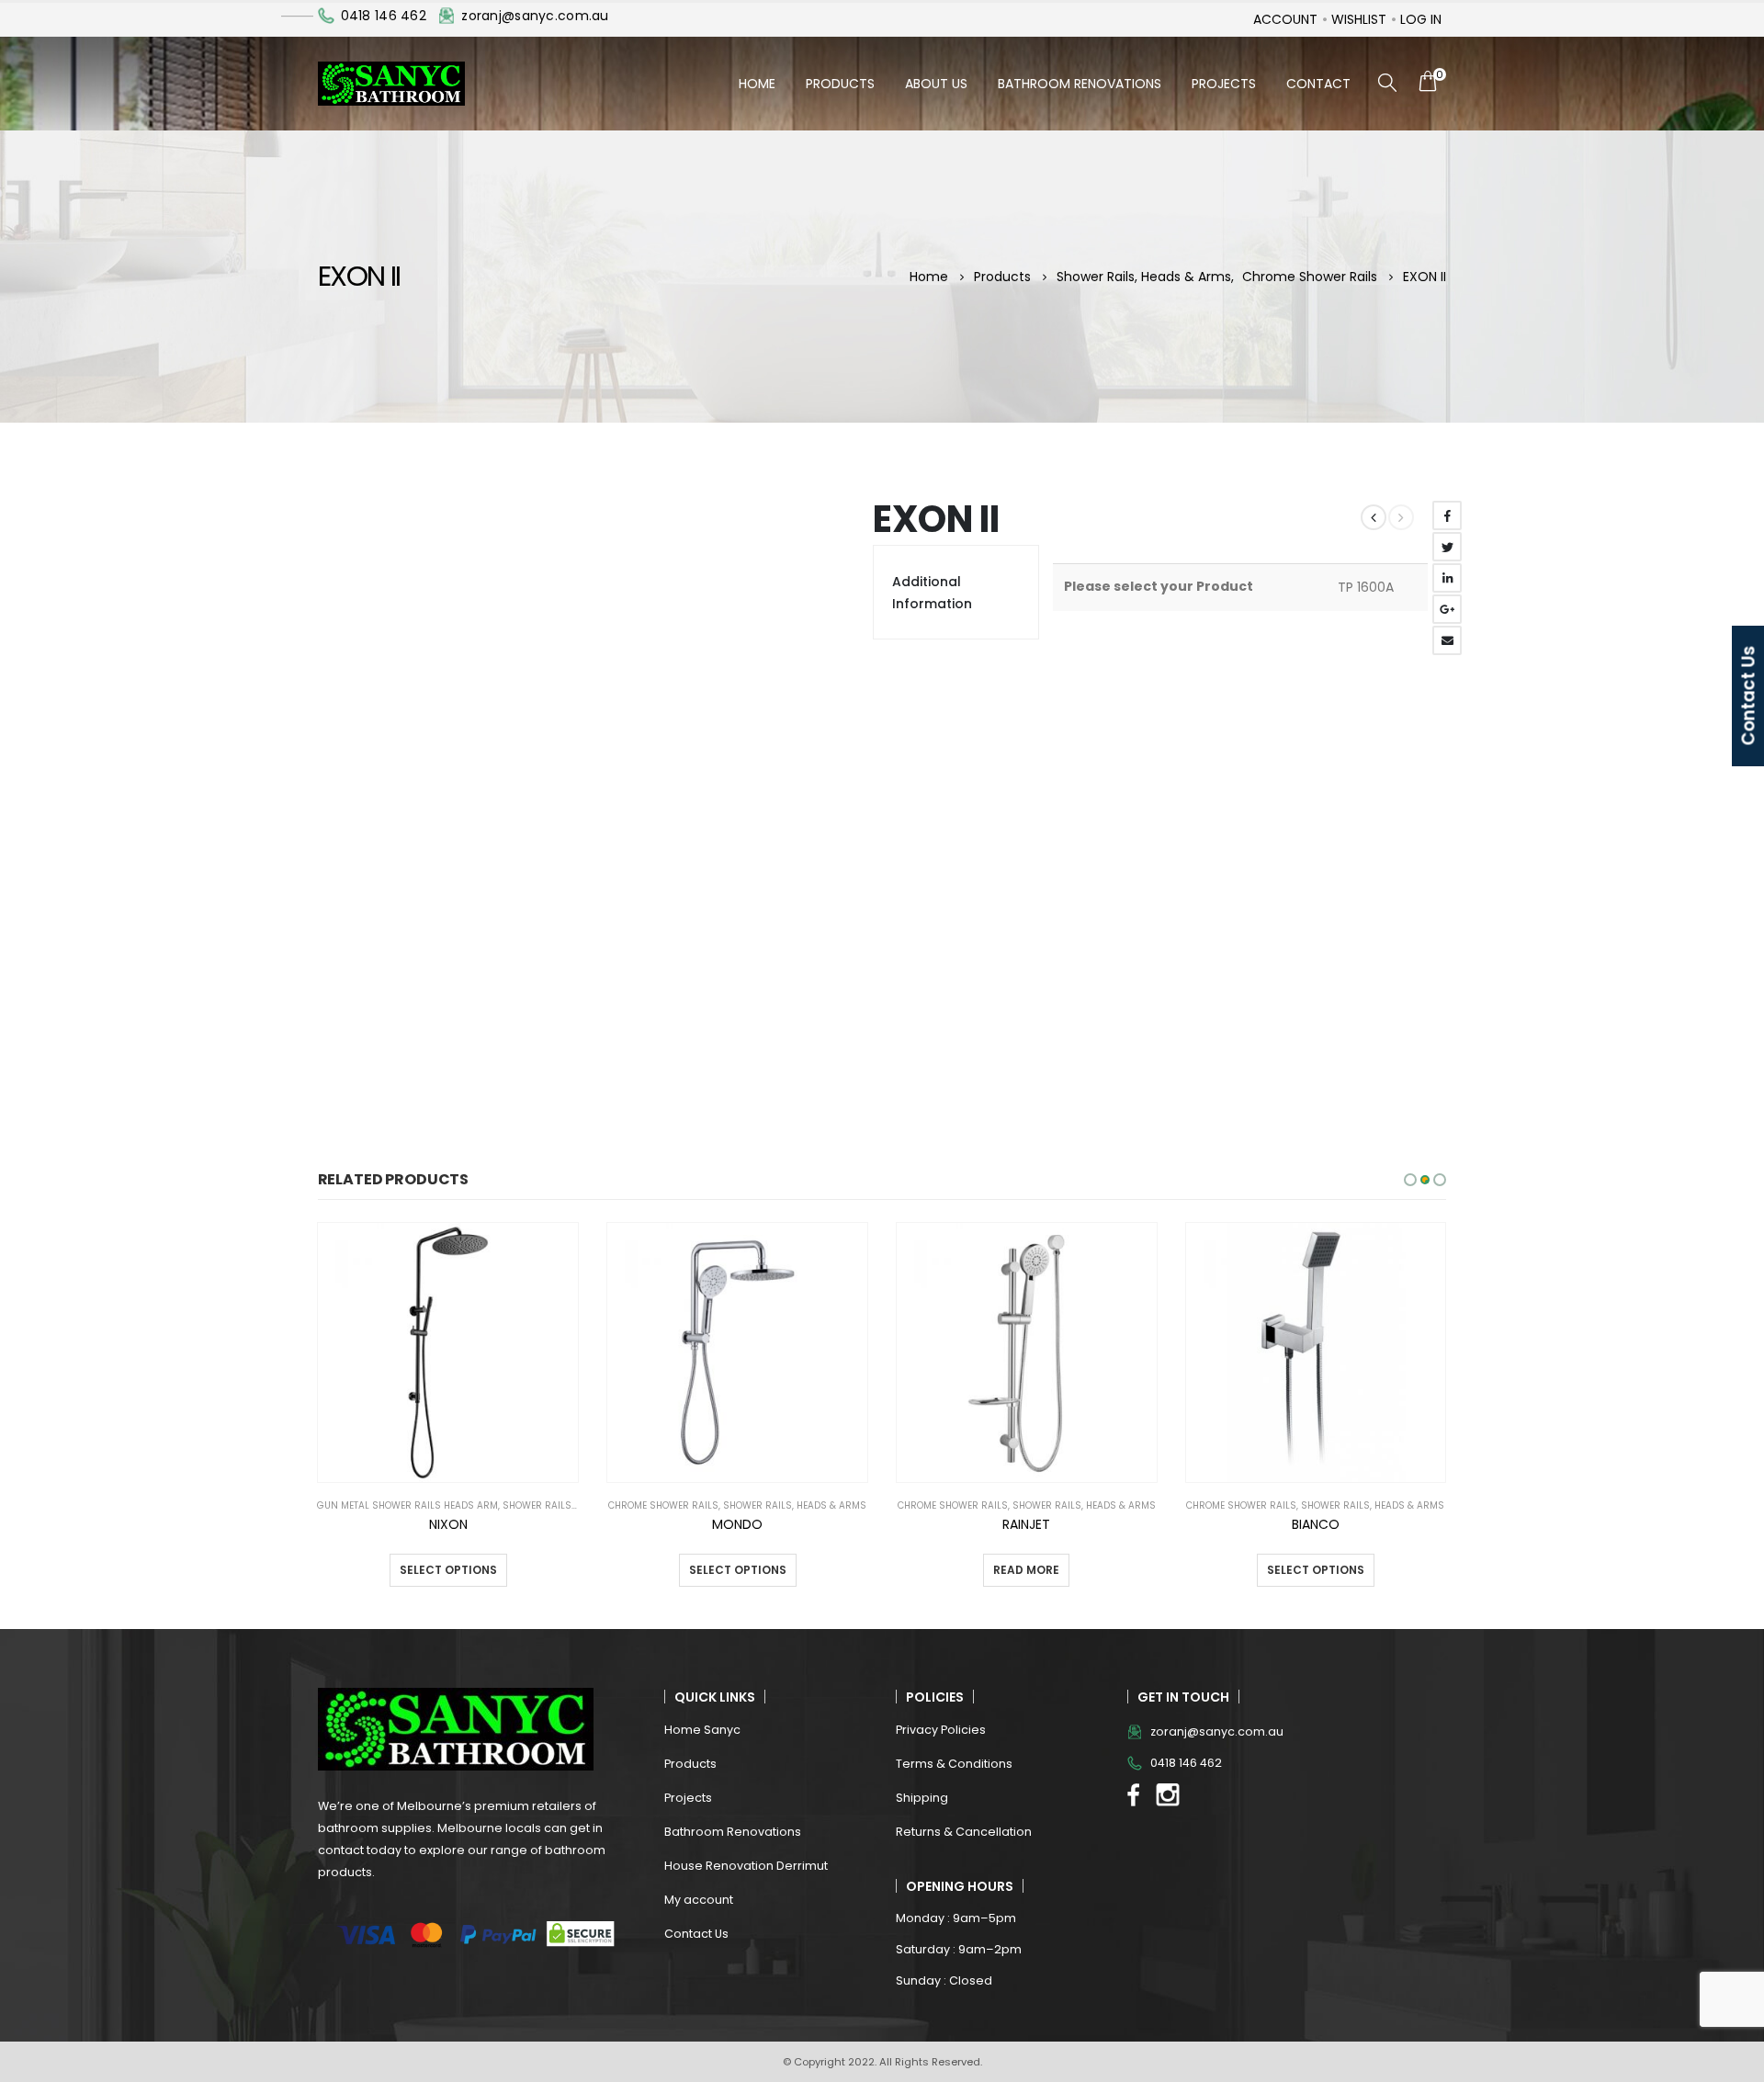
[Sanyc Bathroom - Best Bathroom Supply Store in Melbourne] (391, 84)
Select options (448, 1570)
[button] (1410, 1180)
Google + (1447, 609)
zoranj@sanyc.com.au (535, 16)
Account (1285, 19)
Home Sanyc (702, 1730)
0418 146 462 (384, 16)
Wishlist (1359, 19)
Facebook (1447, 515)
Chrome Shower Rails (663, 1505)
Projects (1224, 84)
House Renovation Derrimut (746, 1866)
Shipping (922, 1798)
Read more (1026, 1570)
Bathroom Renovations (1080, 84)
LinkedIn (1447, 578)
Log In (1421, 19)
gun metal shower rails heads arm (407, 1505)
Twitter (1447, 547)
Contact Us (696, 1934)
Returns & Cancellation (964, 1832)
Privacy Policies (941, 1730)
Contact (1318, 84)
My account (699, 1900)
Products (840, 84)
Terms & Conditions (954, 1764)
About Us (936, 84)
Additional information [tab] (932, 593)
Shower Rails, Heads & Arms (574, 1505)
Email (1447, 640)
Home (757, 84)
